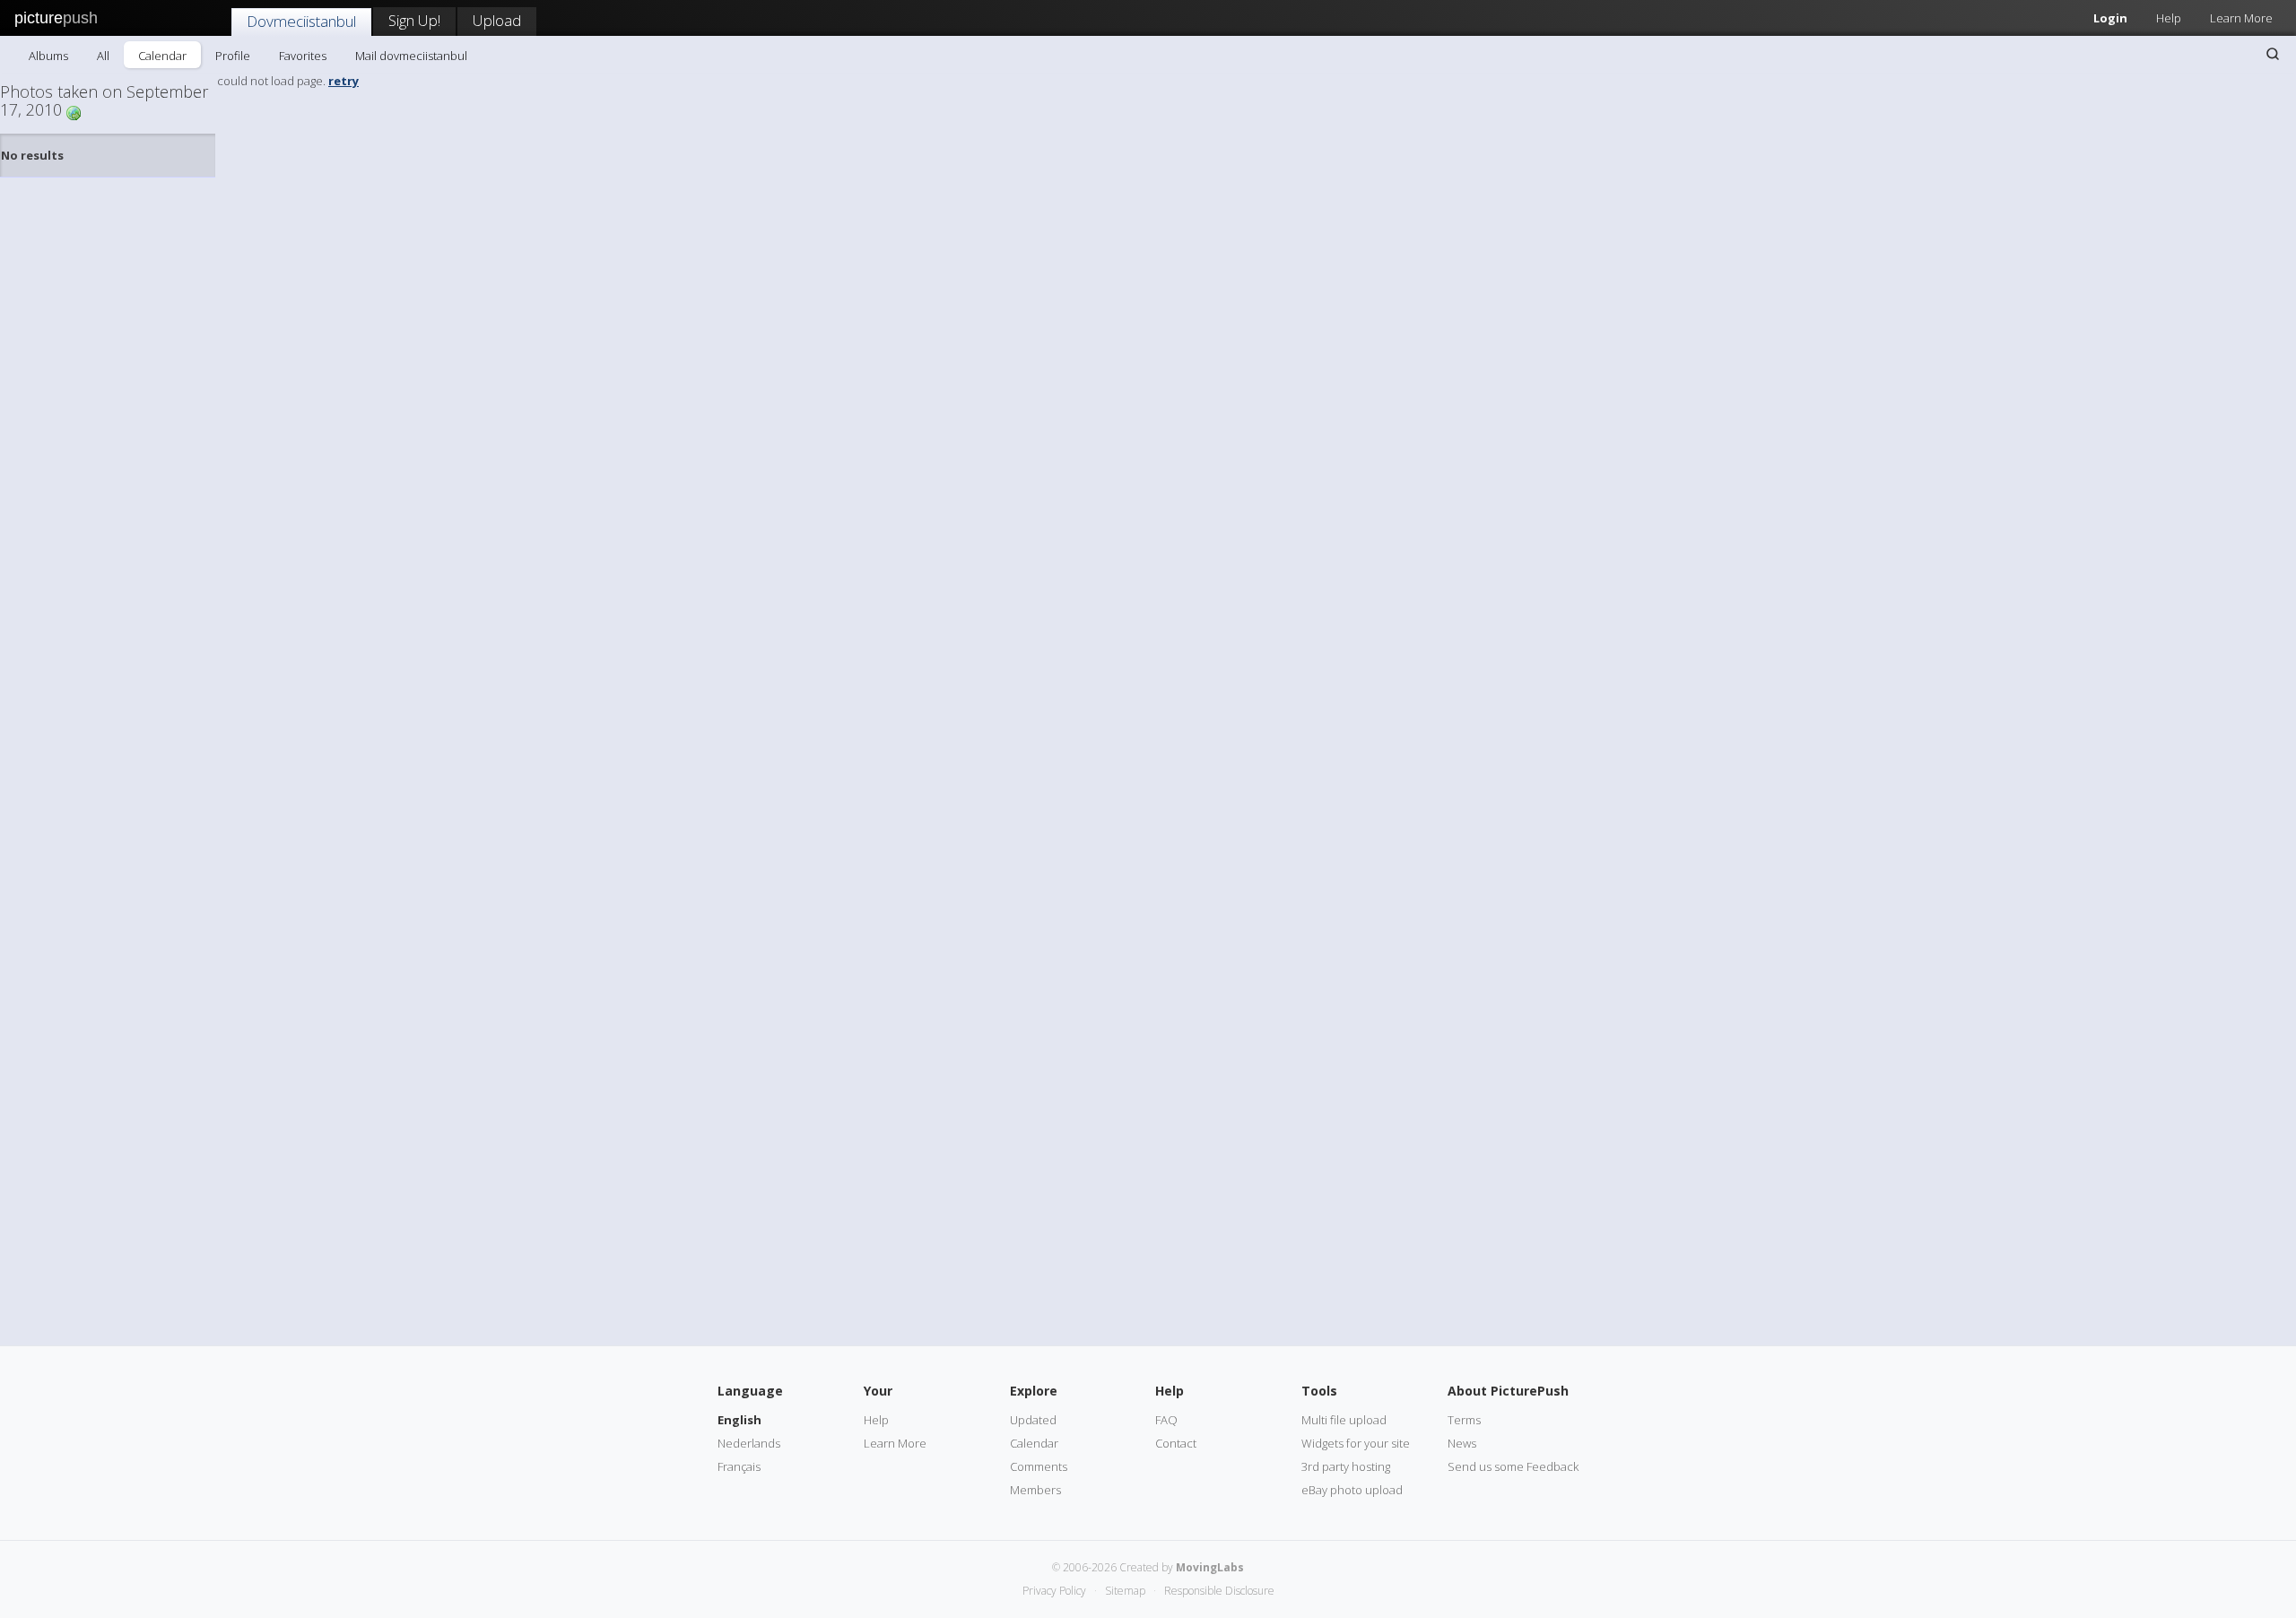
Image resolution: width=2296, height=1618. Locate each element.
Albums (48, 56)
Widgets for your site (1356, 1443)
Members (1035, 1490)
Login (2110, 18)
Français (739, 1466)
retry (344, 81)
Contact (1176, 1443)
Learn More (2241, 18)
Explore (1034, 1391)
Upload (497, 20)
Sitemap (1125, 1591)
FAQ (1166, 1420)
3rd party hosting (1346, 1466)
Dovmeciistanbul (301, 21)
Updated (1033, 1420)
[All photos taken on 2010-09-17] (74, 112)
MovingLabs (1210, 1567)
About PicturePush (1508, 1391)
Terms (1464, 1420)
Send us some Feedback (1513, 1466)
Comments (1039, 1466)
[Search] (2273, 54)
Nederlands (749, 1443)
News (1462, 1443)
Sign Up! (414, 20)
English (739, 1420)
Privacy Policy (1054, 1591)
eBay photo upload (1352, 1490)
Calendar (162, 56)
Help (2169, 18)
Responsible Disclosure (1219, 1591)
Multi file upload (1344, 1420)
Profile (233, 56)
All (103, 56)
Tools (1319, 1391)
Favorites (303, 56)
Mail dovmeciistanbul (411, 56)
